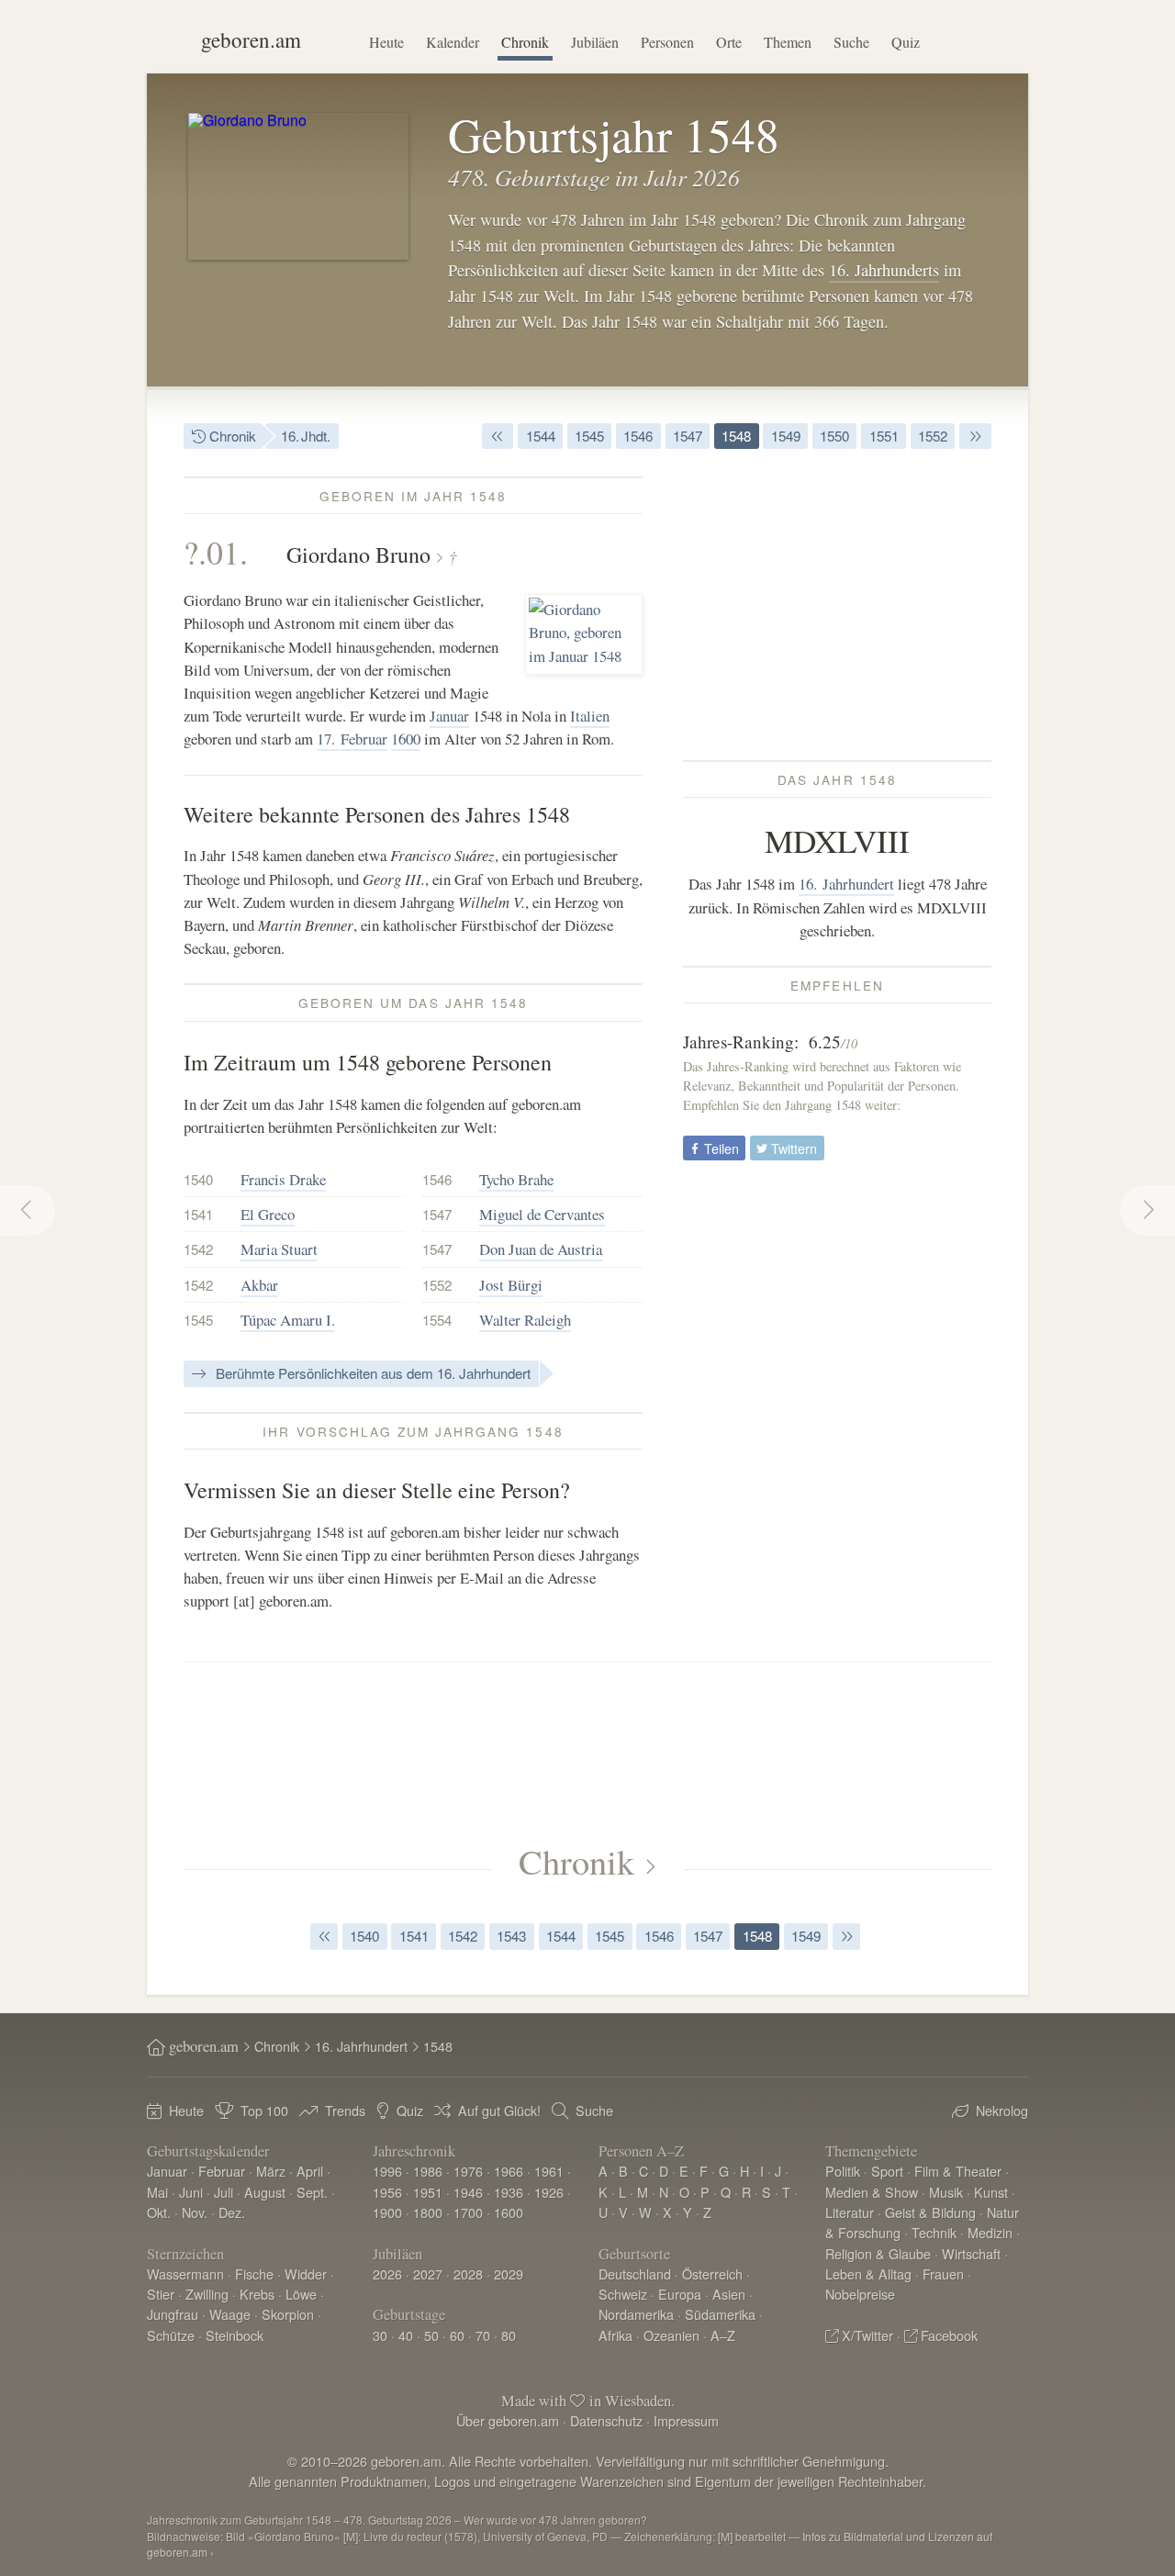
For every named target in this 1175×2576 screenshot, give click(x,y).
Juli (224, 2192)
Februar (222, 2171)
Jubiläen (595, 42)
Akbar (259, 1285)
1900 (387, 2212)
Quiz (906, 42)
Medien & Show (872, 2192)
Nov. (195, 2212)
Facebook (949, 2335)
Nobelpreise (860, 2294)
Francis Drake (283, 1179)
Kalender (453, 42)
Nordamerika (636, 2314)
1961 (549, 2171)
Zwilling (207, 2294)
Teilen (720, 1148)
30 (380, 2335)
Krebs (257, 2294)
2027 (428, 2274)
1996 (387, 2171)
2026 (387, 2274)
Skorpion (288, 2314)
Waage (230, 2314)
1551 (884, 436)
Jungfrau (173, 2314)
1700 (468, 2212)
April (310, 2171)
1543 (511, 1936)
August (265, 2192)
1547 (688, 436)
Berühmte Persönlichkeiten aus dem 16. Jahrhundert (371, 1373)
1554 (437, 1320)
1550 (834, 436)
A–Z (723, 2335)
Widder (306, 2274)
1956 (387, 2192)
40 (406, 2335)
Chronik (525, 42)
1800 (428, 2212)
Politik (843, 2171)
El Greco (268, 1214)
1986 (428, 2171)
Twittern (792, 1148)
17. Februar (352, 739)
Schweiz (623, 2294)
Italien (590, 716)
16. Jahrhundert (846, 884)
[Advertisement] (837, 605)
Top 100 (264, 2110)
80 (509, 2335)
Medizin (990, 2232)
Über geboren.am (508, 2420)
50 (431, 2335)
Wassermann (185, 2274)
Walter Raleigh (525, 1320)
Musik (946, 2192)
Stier (161, 2294)
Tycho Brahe (516, 1179)
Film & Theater (958, 2171)
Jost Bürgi (511, 1285)
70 (483, 2335)
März (271, 2171)
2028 (468, 2274)
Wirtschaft (971, 2253)
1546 (638, 436)
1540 (198, 1179)
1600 (406, 739)
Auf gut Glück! (499, 2110)
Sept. (312, 2192)
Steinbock (235, 2335)
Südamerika (720, 2314)
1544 (541, 436)
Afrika (615, 2335)
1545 (589, 436)
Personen (667, 42)
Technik (934, 2232)
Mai (157, 2192)
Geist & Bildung (930, 2212)
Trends (345, 2110)
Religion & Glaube (878, 2253)
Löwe (301, 2294)
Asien (729, 2294)
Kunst (991, 2192)
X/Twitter (867, 2335)
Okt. (159, 2212)
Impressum (686, 2420)
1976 (468, 2171)
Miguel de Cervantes (542, 1214)
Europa (680, 2294)
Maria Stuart (279, 1249)
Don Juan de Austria (541, 1249)
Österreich (712, 2274)
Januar (449, 716)
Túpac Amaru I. (288, 1320)
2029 (509, 2274)
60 (457, 2335)
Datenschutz (606, 2420)
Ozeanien (671, 2335)
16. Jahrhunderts (884, 270)
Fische (254, 2274)
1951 (428, 2192)
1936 (509, 2192)
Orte (729, 42)
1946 (468, 2192)
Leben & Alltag (868, 2274)
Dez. (232, 2212)
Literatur (850, 2212)
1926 (549, 2192)
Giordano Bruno (358, 554)
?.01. (216, 552)
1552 (933, 436)
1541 (198, 1214)
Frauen (943, 2274)
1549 (786, 436)
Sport (887, 2171)
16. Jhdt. (306, 436)
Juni (191, 2192)
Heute (386, 42)
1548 (736, 436)
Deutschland (635, 2274)
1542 (198, 1249)
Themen (788, 42)
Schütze (171, 2335)
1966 (509, 2171)
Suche (851, 42)
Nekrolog (1002, 2110)
